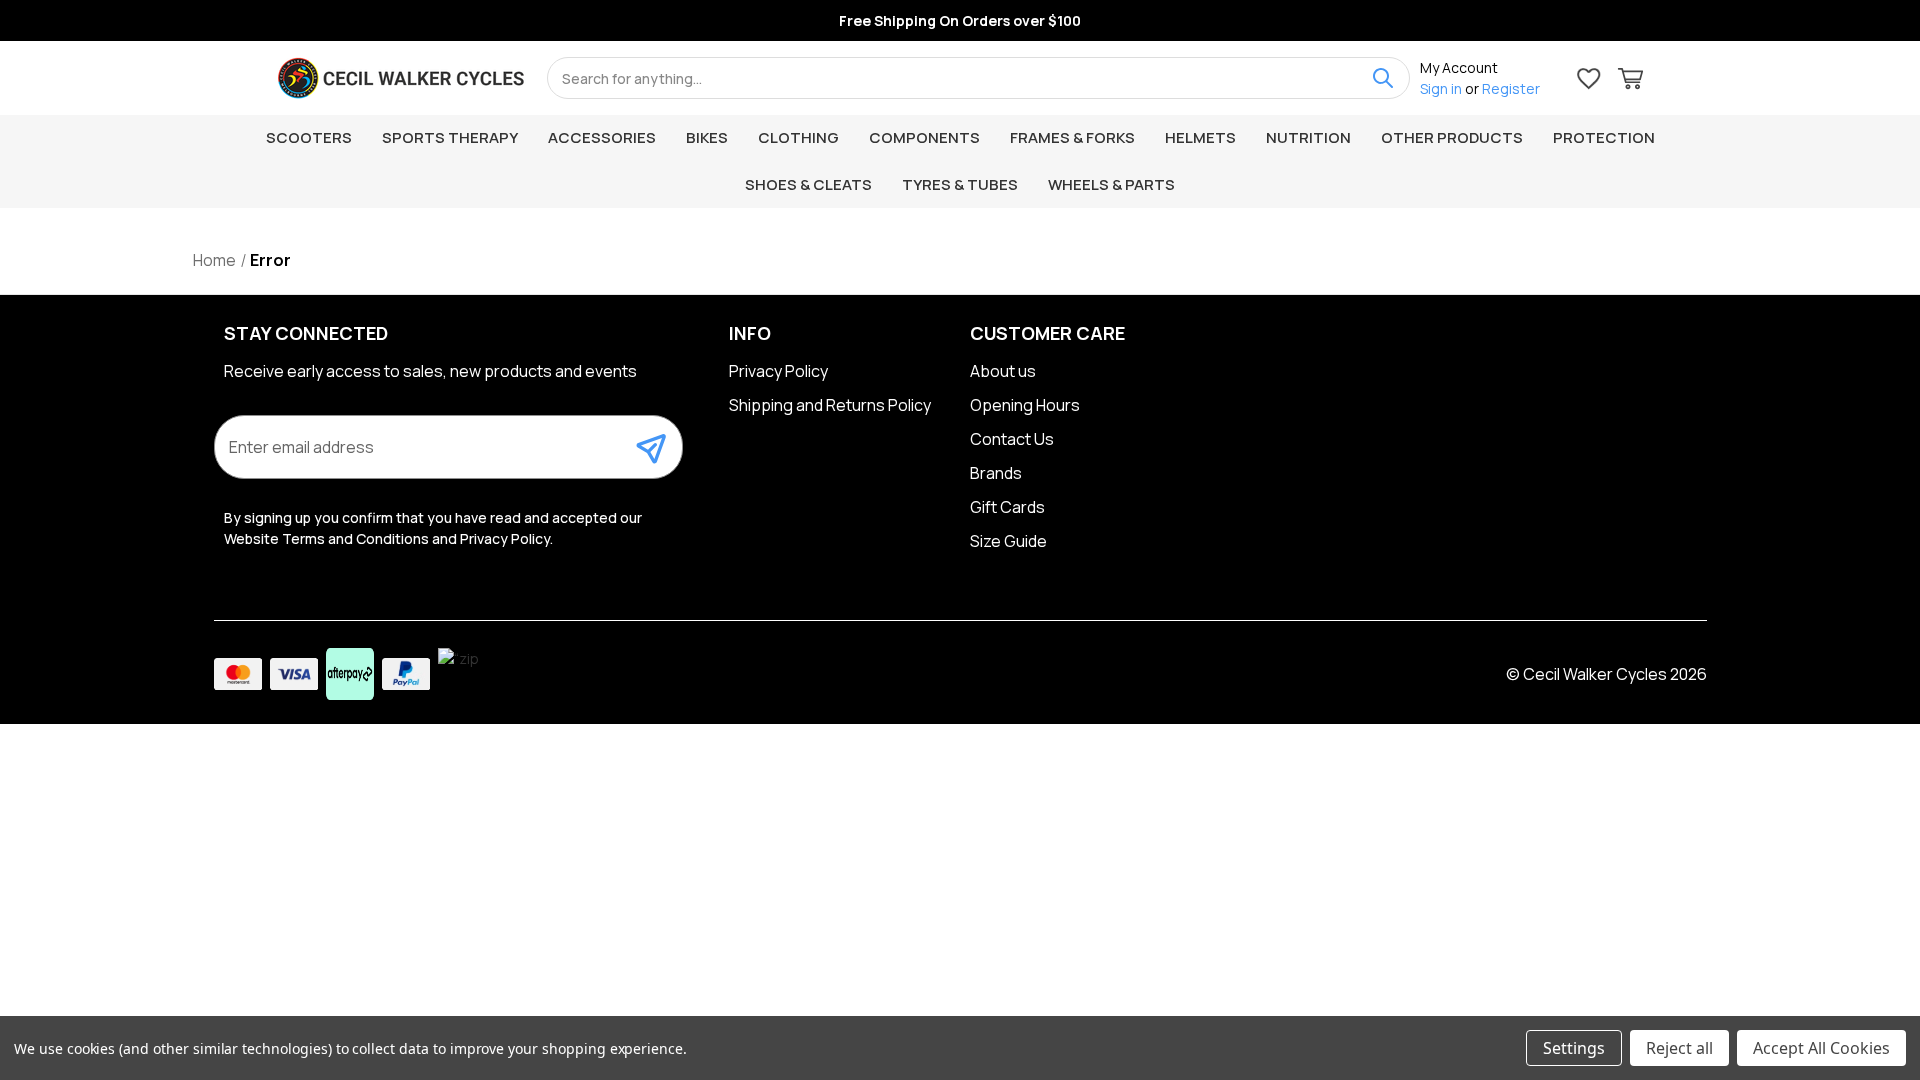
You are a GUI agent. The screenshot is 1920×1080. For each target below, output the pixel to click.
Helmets (1200, 137)
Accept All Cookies (1821, 1048)
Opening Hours (1025, 405)
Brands (996, 473)
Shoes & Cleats (808, 184)
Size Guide (1008, 541)
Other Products (1452, 137)
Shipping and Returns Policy (830, 405)
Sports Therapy (450, 137)
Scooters (309, 137)
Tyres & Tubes (960, 184)
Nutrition (1308, 137)
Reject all (1679, 1048)
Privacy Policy (778, 371)
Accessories (602, 137)
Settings (1574, 1048)
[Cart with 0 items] (1630, 81)
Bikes (707, 137)
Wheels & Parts (1111, 184)
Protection (1604, 137)
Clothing (798, 137)
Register (1511, 88)
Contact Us (1012, 439)
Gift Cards (1007, 507)
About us (1003, 371)
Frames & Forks (1072, 137)
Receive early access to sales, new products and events (430, 371)
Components (924, 137)
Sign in (1441, 88)
